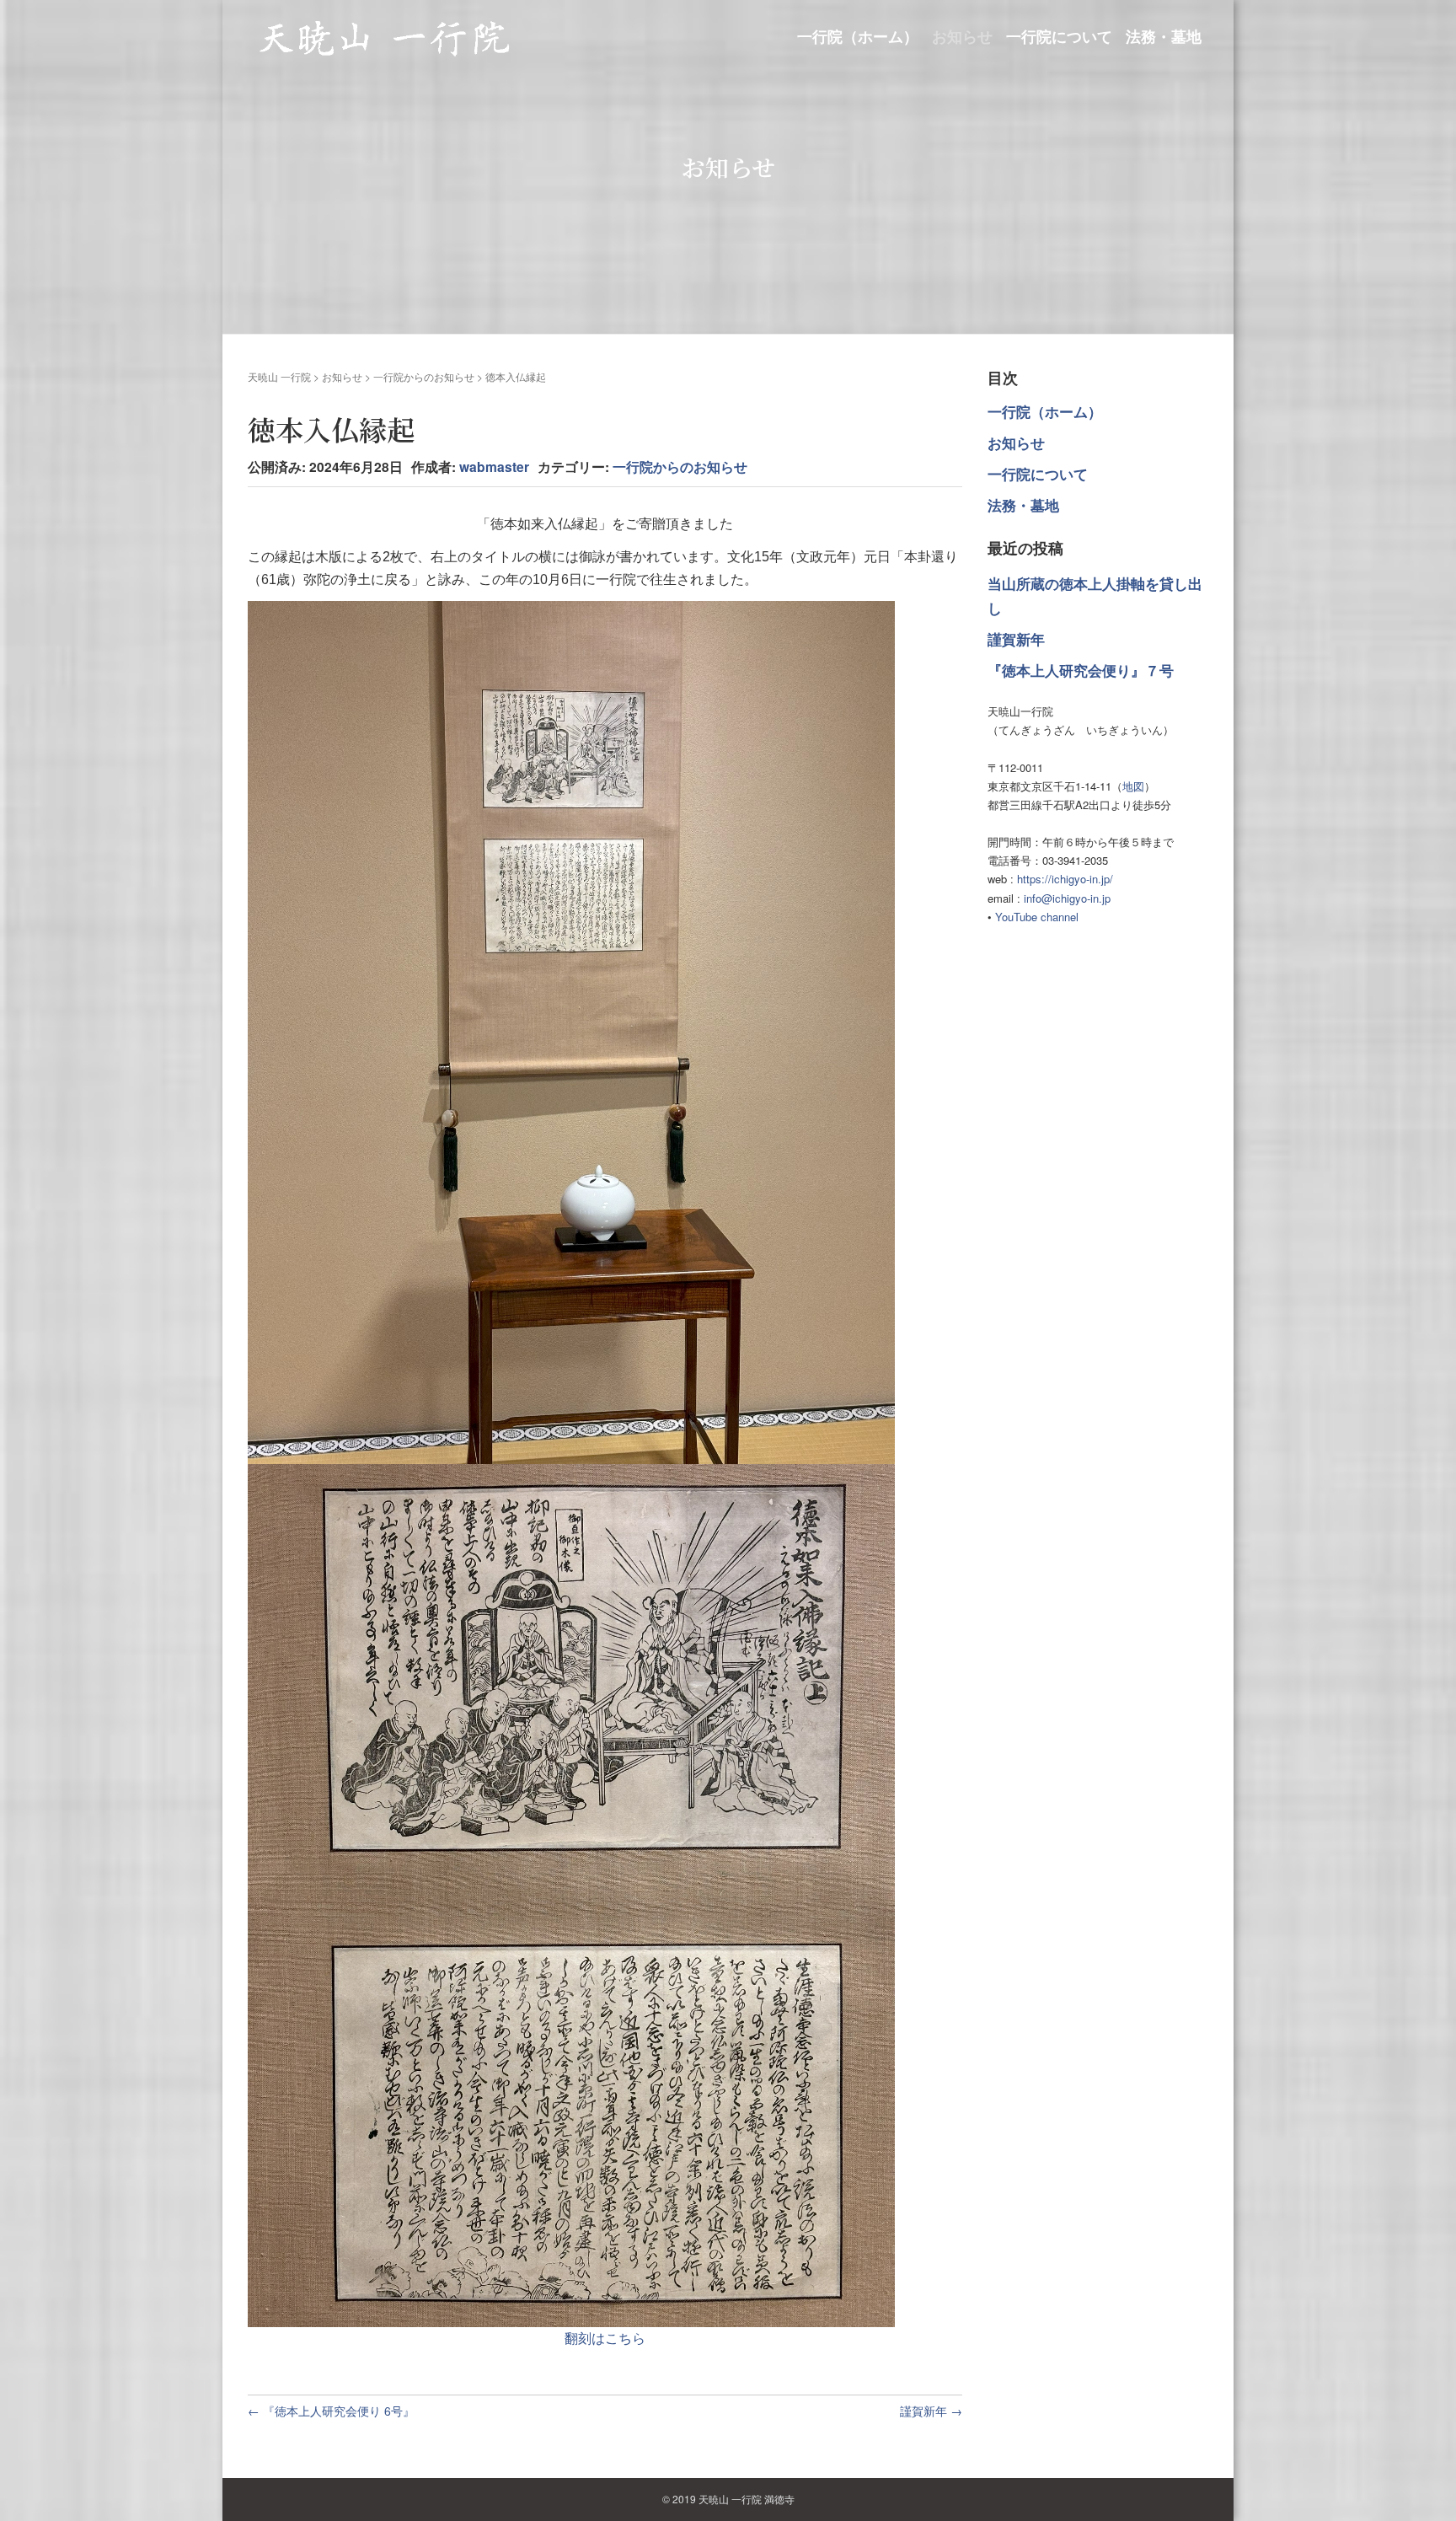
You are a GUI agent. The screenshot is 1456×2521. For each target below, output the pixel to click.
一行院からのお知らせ (424, 376)
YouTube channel (1037, 917)
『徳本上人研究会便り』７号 (1081, 670)
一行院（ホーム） (858, 37)
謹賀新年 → (931, 2411)
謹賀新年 (1016, 639)
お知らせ (962, 37)
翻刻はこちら (605, 2339)
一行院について (1059, 37)
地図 (1133, 786)
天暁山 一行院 (279, 376)
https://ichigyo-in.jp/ (1065, 879)
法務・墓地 (1164, 37)
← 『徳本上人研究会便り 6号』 (331, 2411)
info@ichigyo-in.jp (1067, 898)
